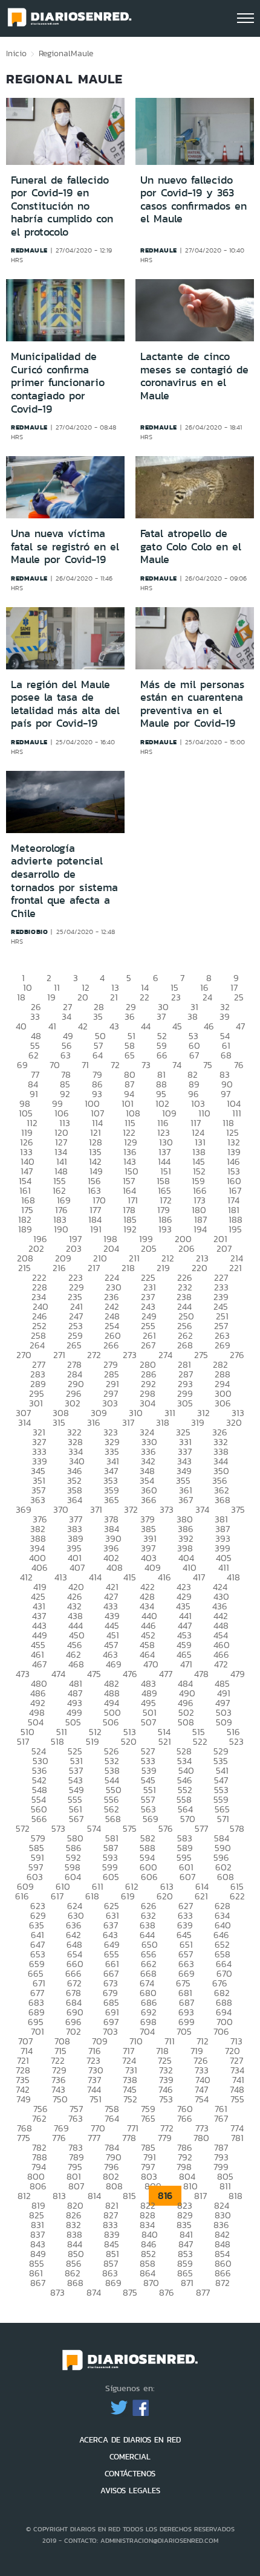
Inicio (16, 53)
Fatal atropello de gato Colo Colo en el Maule (191, 546)
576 (166, 1828)
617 (57, 1896)
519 (93, 1741)
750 (60, 2099)
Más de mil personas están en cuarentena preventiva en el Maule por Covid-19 (192, 704)
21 (114, 997)
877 (203, 2292)
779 (165, 2138)
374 (202, 1509)
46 (209, 1026)
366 (149, 1500)
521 (165, 1741)
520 (129, 1741)
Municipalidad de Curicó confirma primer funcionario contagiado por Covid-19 (58, 382)
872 (223, 2283)
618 (92, 1896)
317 (128, 1422)
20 (83, 997)
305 (185, 1403)
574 (94, 1828)
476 (130, 1674)
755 (237, 2099)
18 (21, 997)
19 (51, 997)
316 (94, 1422)
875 (130, 2292)
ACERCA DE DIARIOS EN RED (130, 2440)
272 (94, 1355)
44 (146, 1026)
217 (94, 1268)
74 (177, 1065)
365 (112, 1500)
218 (128, 1268)
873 (57, 2292)
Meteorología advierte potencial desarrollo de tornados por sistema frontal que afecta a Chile (64, 881)
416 (164, 1577)
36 (130, 1016)
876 (167, 2292)
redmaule (29, 250)
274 (165, 1355)
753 (166, 2099)
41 (52, 1026)
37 (161, 1016)
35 (98, 1016)
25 (239, 997)
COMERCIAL (130, 2457)
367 (186, 1500)
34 (67, 1016)
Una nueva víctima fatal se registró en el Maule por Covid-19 (65, 546)
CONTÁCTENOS (130, 2474)
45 (177, 1026)
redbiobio (29, 932)
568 (113, 1819)
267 (148, 1345)
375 (238, 1509)
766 (185, 2118)
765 (148, 2118)
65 (130, 1055)
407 (77, 1567)
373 (167, 1509)
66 (162, 1055)
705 (184, 2031)
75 (208, 1065)
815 (129, 2196)
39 (225, 1016)
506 (111, 1722)
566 (39, 1819)
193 (165, 1229)
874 (94, 2292)
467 (39, 1664)
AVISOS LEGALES (130, 2491)
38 (193, 1016)
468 (76, 1664)
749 (24, 2099)
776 (59, 2138)
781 (237, 2138)
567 (76, 1819)
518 (57, 1741)
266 (111, 1345)
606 (149, 1877)
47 (240, 1026)
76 (239, 1065)
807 (76, 2186)
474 (58, 1674)
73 (146, 1065)
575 (130, 1828)
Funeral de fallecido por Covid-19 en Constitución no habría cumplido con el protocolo (62, 206)
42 (83, 1026)
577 (201, 1828)
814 (94, 2196)
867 (38, 2283)
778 (129, 2138)
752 (130, 2099)
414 (95, 1577)
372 (131, 1509)
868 (75, 2283)
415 (130, 1577)
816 (165, 2196)
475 (94, 1674)
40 (21, 1026)
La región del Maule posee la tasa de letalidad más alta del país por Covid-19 (65, 704)
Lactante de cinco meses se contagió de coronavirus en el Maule (194, 376)
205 (149, 1248)
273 (130, 1355)
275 (201, 1355)
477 (166, 1674)
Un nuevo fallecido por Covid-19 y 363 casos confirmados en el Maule (193, 200)
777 (94, 2138)
